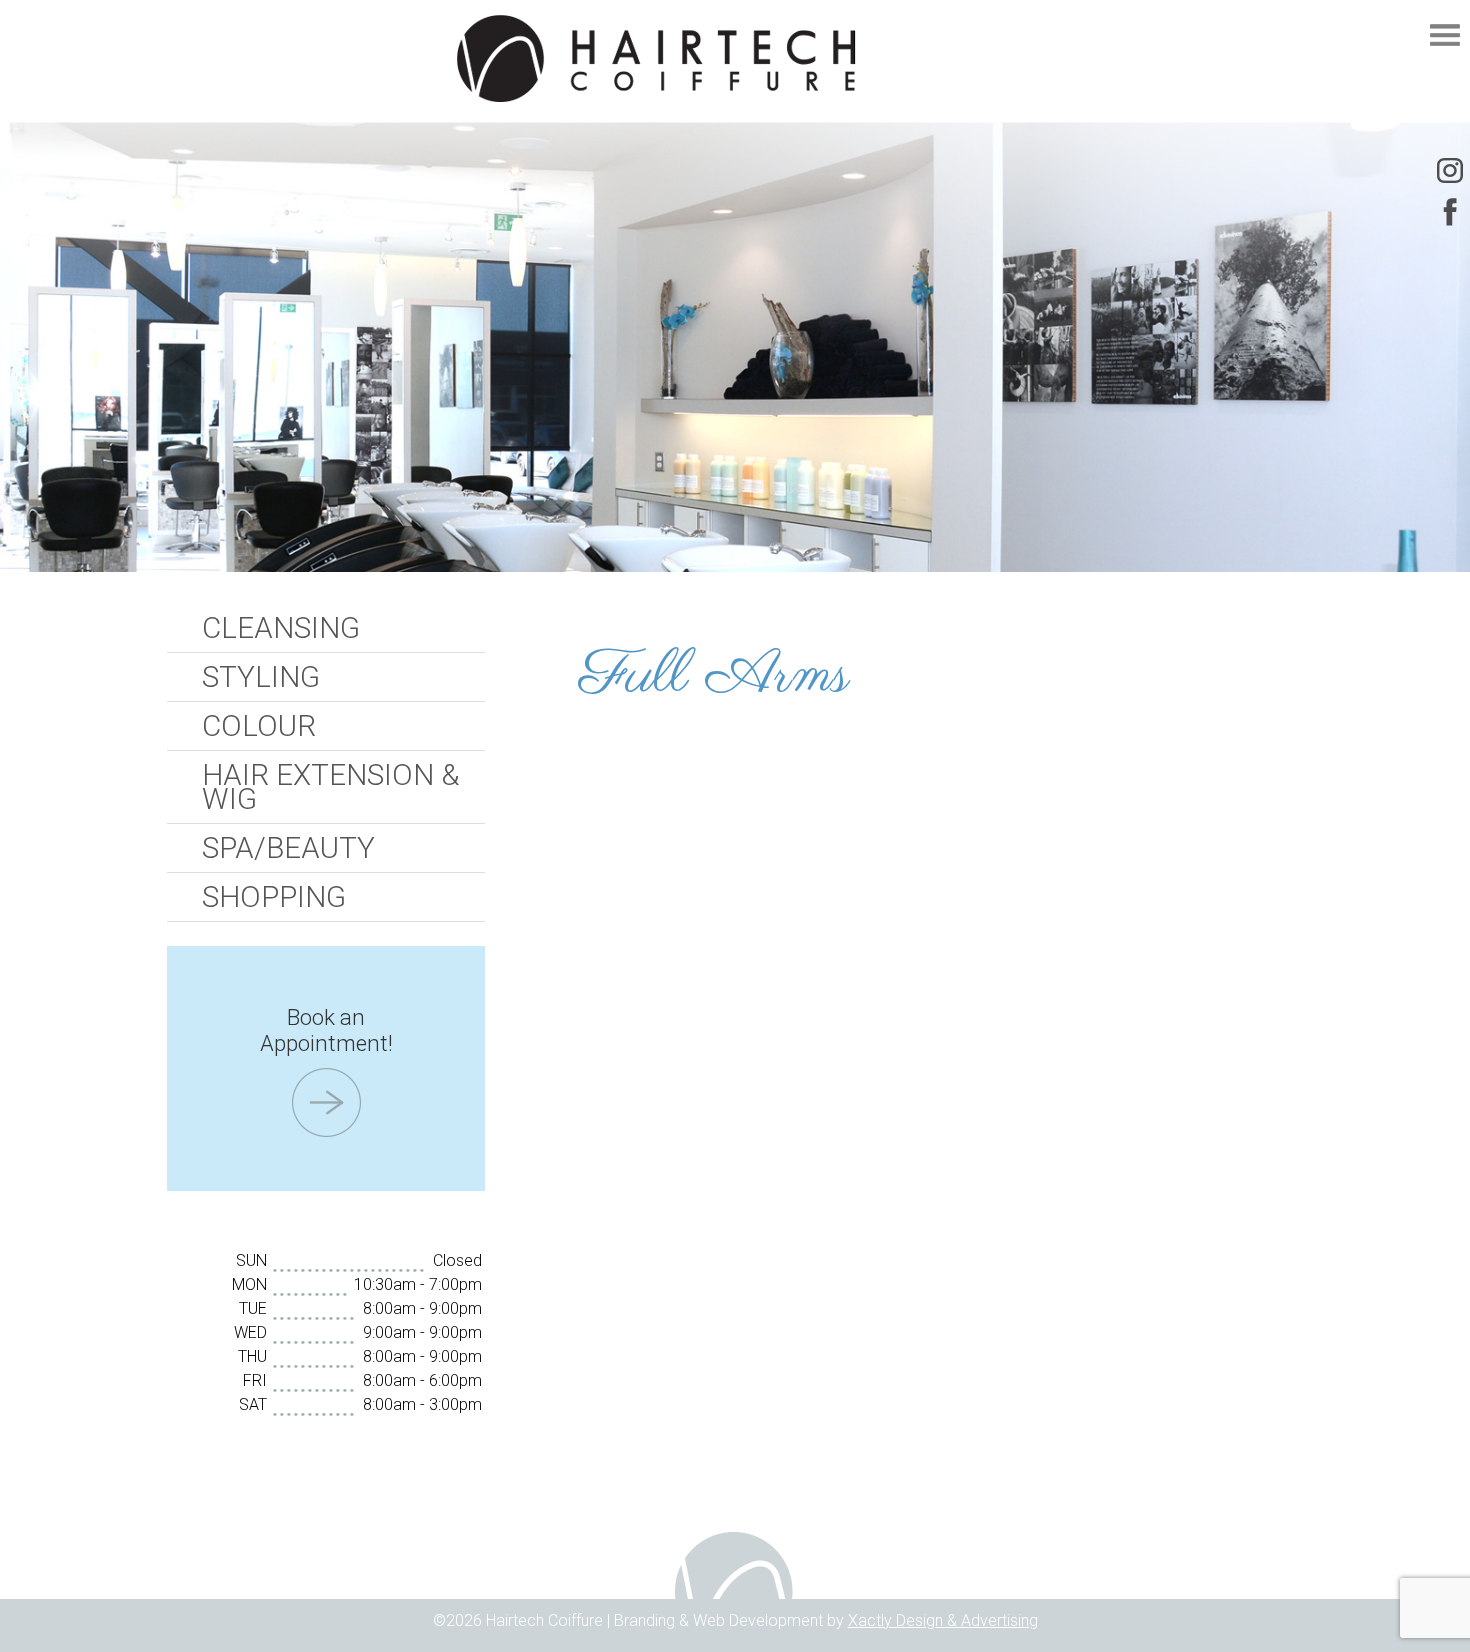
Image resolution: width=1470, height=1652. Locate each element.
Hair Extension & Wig (330, 787)
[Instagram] (1450, 170)
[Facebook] (1450, 212)
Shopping (274, 897)
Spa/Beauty (288, 848)
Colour (259, 726)
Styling (261, 677)
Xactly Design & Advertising (943, 1620)
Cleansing (281, 628)
